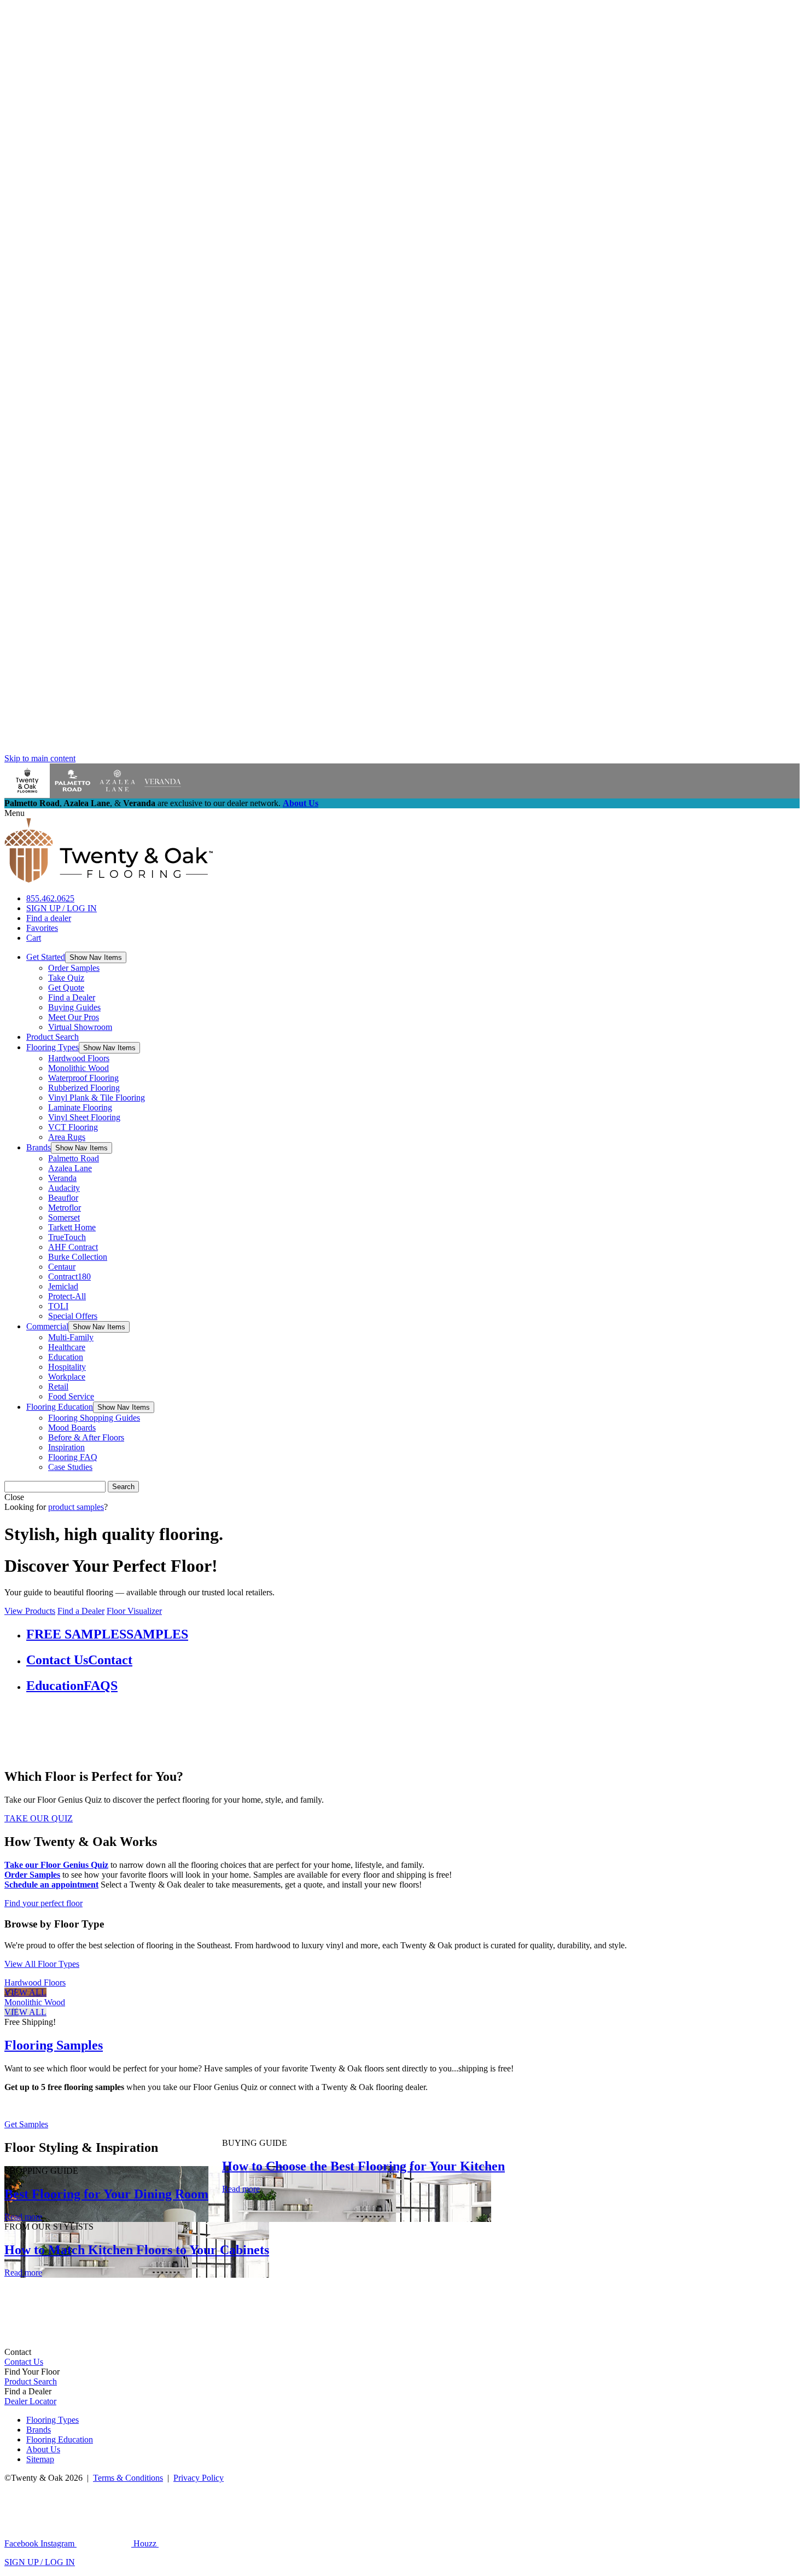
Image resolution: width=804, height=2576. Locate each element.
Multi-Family (71, 1337)
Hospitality (67, 1367)
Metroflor (65, 1208)
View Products (30, 1611)
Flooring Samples (54, 2045)
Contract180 (69, 1277)
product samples (76, 1507)
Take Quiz (66, 978)
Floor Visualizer (134, 1611)
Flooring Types (53, 1047)
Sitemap (40, 2459)
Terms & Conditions (128, 2478)
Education (66, 1357)
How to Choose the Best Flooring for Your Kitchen (363, 2166)
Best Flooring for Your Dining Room (106, 2194)
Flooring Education (60, 1407)
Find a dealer (49, 918)
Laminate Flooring (80, 1107)
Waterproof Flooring (83, 1078)
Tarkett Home (72, 1227)
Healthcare (67, 1347)
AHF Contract (73, 1247)
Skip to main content (40, 758)
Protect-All (67, 1296)
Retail (58, 1387)
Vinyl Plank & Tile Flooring (97, 1098)
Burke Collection (78, 1257)
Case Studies (70, 1467)
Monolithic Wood (78, 1068)
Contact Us (24, 2362)
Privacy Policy (199, 2478)
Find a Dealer (72, 997)
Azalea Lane (70, 1168)
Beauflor (63, 1198)
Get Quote (66, 988)
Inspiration (66, 1447)
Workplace (67, 1377)
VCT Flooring (73, 1127)
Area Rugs (67, 1137)
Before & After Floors (86, 1437)
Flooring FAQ (73, 1457)
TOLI (58, 1306)
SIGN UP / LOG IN (62, 908)
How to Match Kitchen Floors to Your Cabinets (137, 2250)
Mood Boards (72, 1428)
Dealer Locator (30, 2401)
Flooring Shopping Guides (94, 1418)
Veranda (62, 1178)
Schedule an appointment (51, 1885)
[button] (96, 957)
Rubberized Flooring (84, 1088)
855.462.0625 (50, 898)
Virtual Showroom (80, 1027)
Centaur (62, 1267)
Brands (39, 1147)
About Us (301, 803)
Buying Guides (74, 1007)
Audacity (64, 1188)
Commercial (47, 1326)
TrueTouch (67, 1237)
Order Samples (74, 968)
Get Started (46, 957)
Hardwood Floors (79, 1058)
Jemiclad (63, 1286)
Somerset (64, 1217)
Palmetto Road (74, 1158)
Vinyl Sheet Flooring (84, 1117)
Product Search (53, 1037)
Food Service (71, 1396)
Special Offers (73, 1316)
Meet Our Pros (74, 1017)
